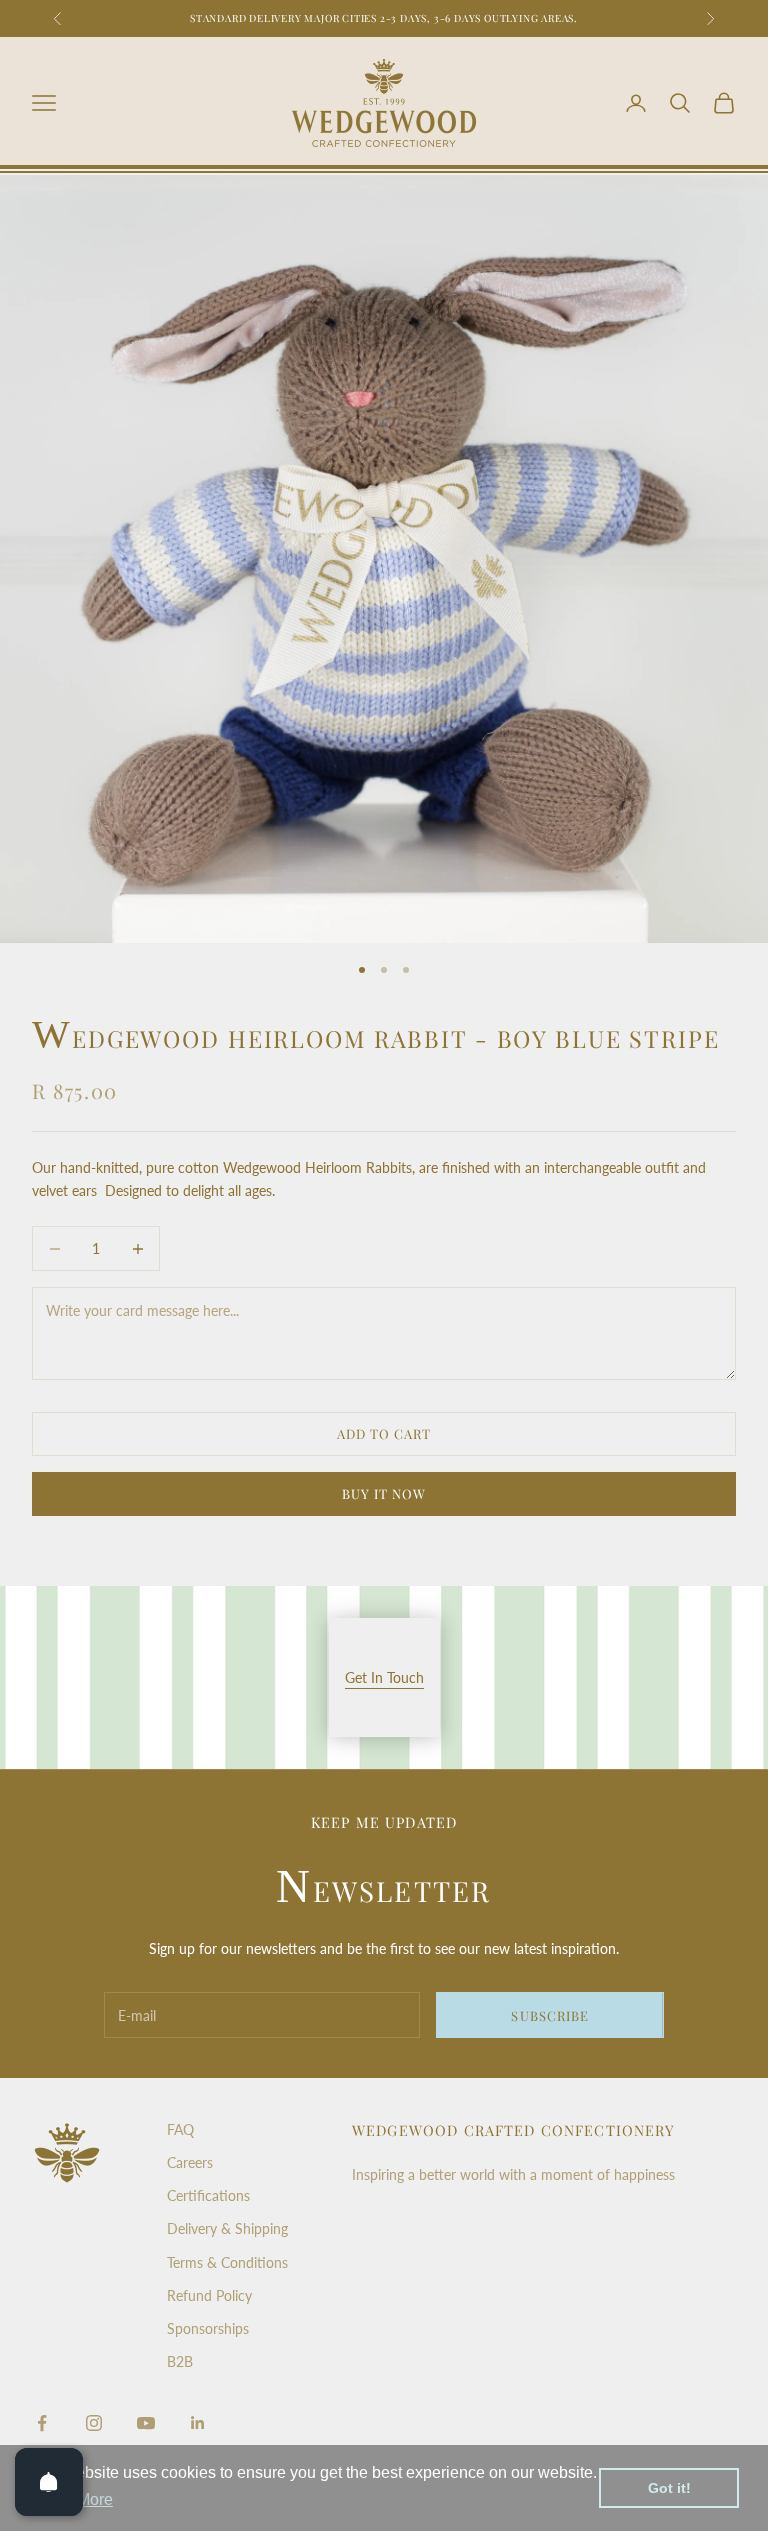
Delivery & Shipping (227, 2228)
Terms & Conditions (227, 2262)
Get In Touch (384, 1677)
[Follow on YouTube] (146, 2423)
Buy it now (384, 1493)
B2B (180, 2361)
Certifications (208, 2195)
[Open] (49, 2482)
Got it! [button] (669, 2488)
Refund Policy (209, 2295)
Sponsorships (208, 2328)
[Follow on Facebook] (42, 2423)
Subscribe (549, 2015)
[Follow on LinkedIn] (198, 2423)
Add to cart (384, 1433)
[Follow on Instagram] (94, 2423)
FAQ (180, 2129)
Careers (190, 2162)
